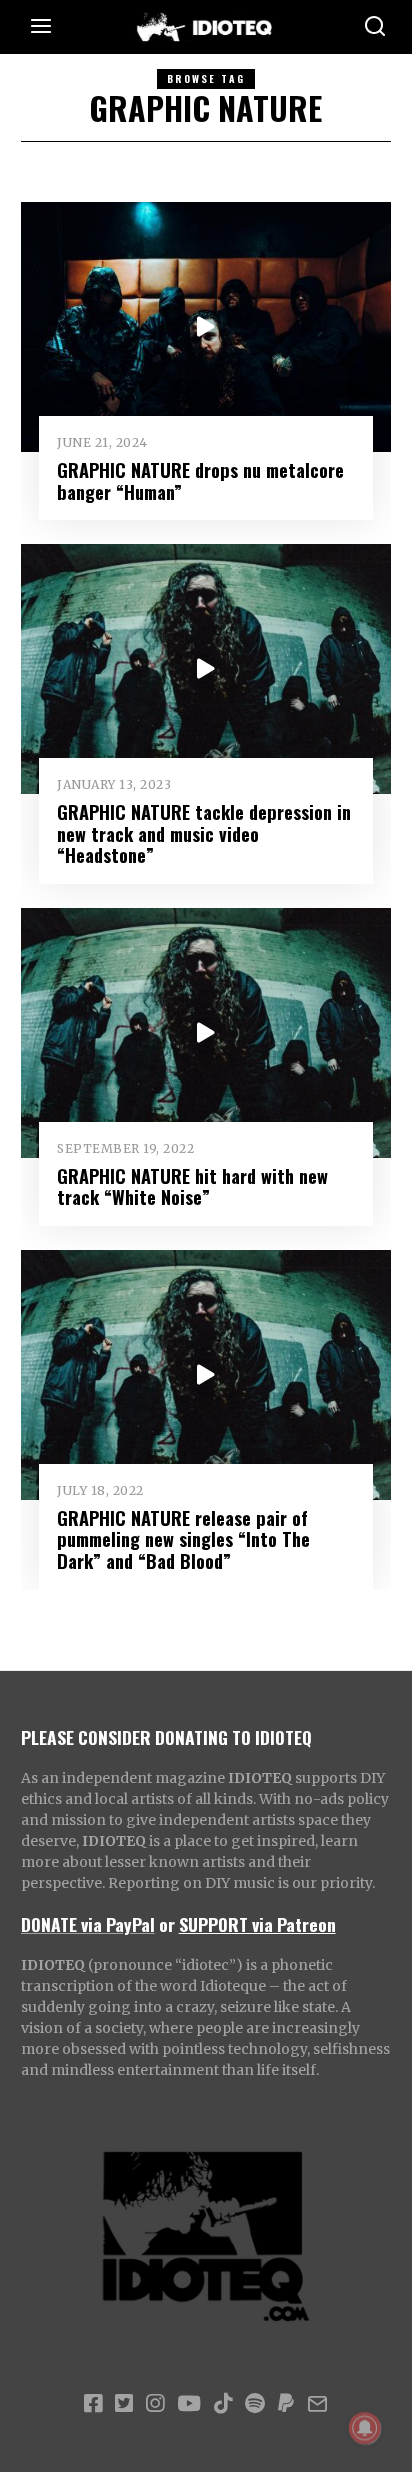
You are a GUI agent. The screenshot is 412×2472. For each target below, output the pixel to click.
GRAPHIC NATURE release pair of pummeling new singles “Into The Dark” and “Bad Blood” (183, 1539)
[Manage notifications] (365, 2428)
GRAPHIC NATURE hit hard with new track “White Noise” (192, 1186)
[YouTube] (189, 2404)
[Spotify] (255, 2404)
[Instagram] (155, 2404)
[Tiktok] (223, 2404)
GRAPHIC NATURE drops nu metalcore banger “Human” (200, 480)
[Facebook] (93, 2404)
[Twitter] (124, 2404)
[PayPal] (286, 2404)
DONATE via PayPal (88, 1924)
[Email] (317, 2404)
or (167, 1924)
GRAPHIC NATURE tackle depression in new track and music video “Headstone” (204, 833)
